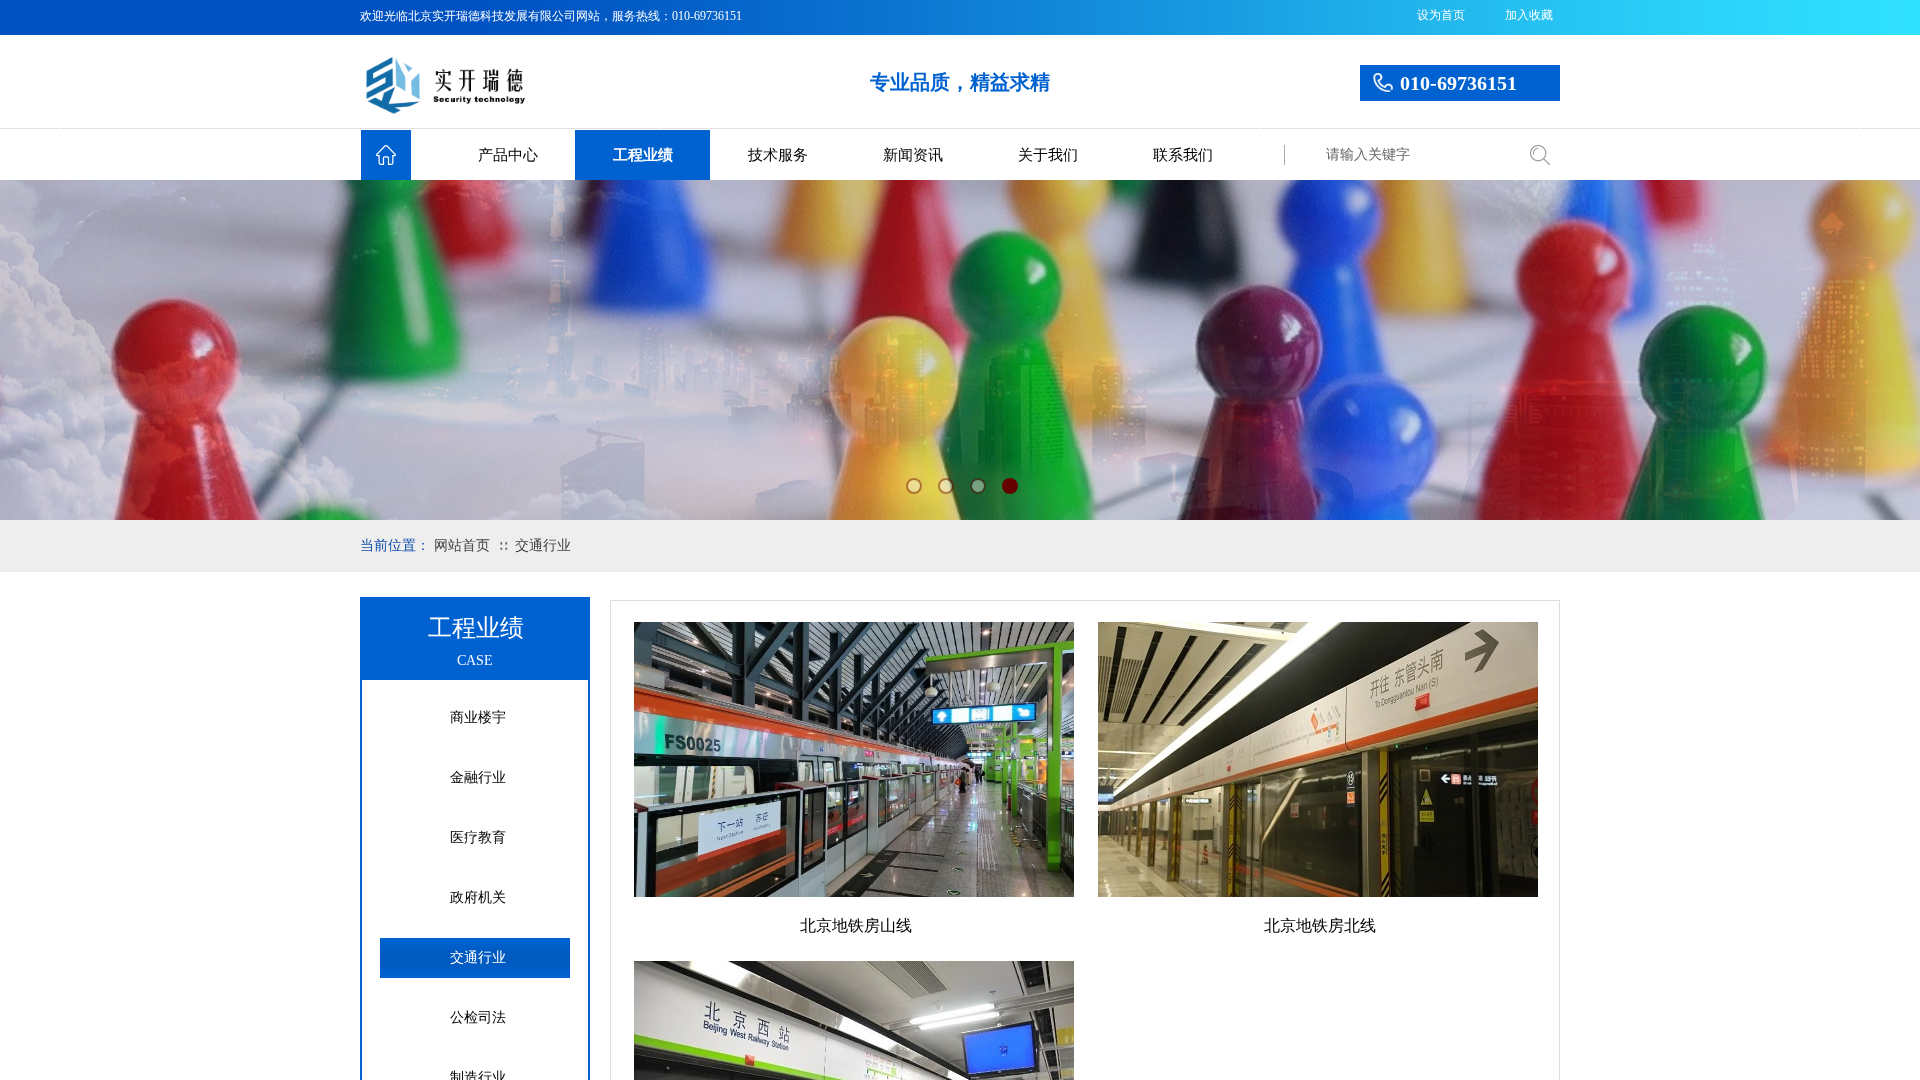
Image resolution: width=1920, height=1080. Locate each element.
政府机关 (478, 897)
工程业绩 (643, 155)
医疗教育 (478, 837)
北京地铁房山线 (856, 925)
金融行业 (478, 777)
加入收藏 (1529, 15)
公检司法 (478, 1017)
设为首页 (1441, 15)
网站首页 (462, 545)
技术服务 (778, 155)
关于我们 (1048, 155)
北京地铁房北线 (1320, 925)
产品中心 (508, 155)
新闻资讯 (913, 155)
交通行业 (543, 545)
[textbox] (1415, 155)
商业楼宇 (478, 717)
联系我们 (1183, 155)
